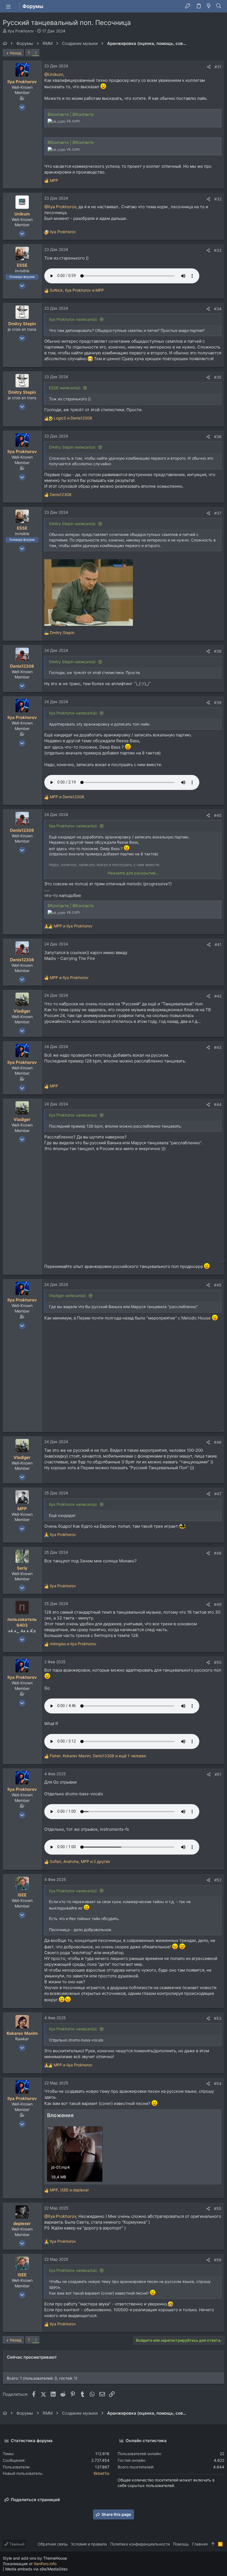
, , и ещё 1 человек (98, 1756)
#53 (218, 2018)
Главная (200, 2544)
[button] (8, 6)
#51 (218, 1774)
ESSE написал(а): (65, 388)
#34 (218, 309)
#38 (218, 651)
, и (77, 290)
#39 (218, 702)
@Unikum (54, 74)
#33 (218, 250)
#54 (218, 2083)
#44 (218, 1104)
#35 (218, 377)
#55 (218, 2208)
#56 (218, 2260)
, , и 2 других (80, 1861)
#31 (218, 67)
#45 (218, 1285)
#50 (218, 1662)
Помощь (181, 2544)
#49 (218, 1604)
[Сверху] (213, 2544)
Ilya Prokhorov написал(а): (73, 319)
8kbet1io (101, 2473)
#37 (218, 513)
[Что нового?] (209, 6)
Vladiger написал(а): (68, 1295)
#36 (218, 437)
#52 (218, 1880)
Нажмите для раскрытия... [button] (133, 873)
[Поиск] (219, 6)
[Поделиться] (209, 67)
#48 (218, 1553)
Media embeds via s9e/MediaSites (36, 2569)
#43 (218, 1047)
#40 (218, 815)
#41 (218, 944)
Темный (16, 2544)
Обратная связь (53, 2544)
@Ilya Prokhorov (60, 207)
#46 (218, 1442)
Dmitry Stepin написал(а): (73, 447)
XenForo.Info (45, 2564)
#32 (218, 199)
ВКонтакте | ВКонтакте (71, 114)
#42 (218, 996)
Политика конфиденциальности (140, 2544)
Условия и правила (89, 2544)
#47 (218, 1494)
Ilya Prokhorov (21, 31)
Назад (16, 53)
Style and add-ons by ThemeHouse (35, 2558)
